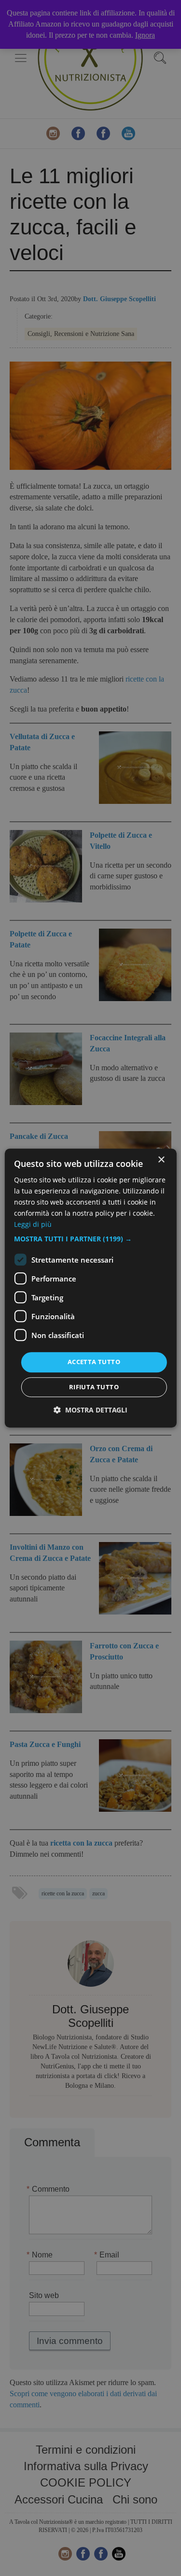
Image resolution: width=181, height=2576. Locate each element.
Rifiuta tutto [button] (94, 1387)
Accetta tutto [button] (94, 1362)
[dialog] (90, 1288)
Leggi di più (33, 1225)
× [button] (161, 1160)
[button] (90, 1239)
